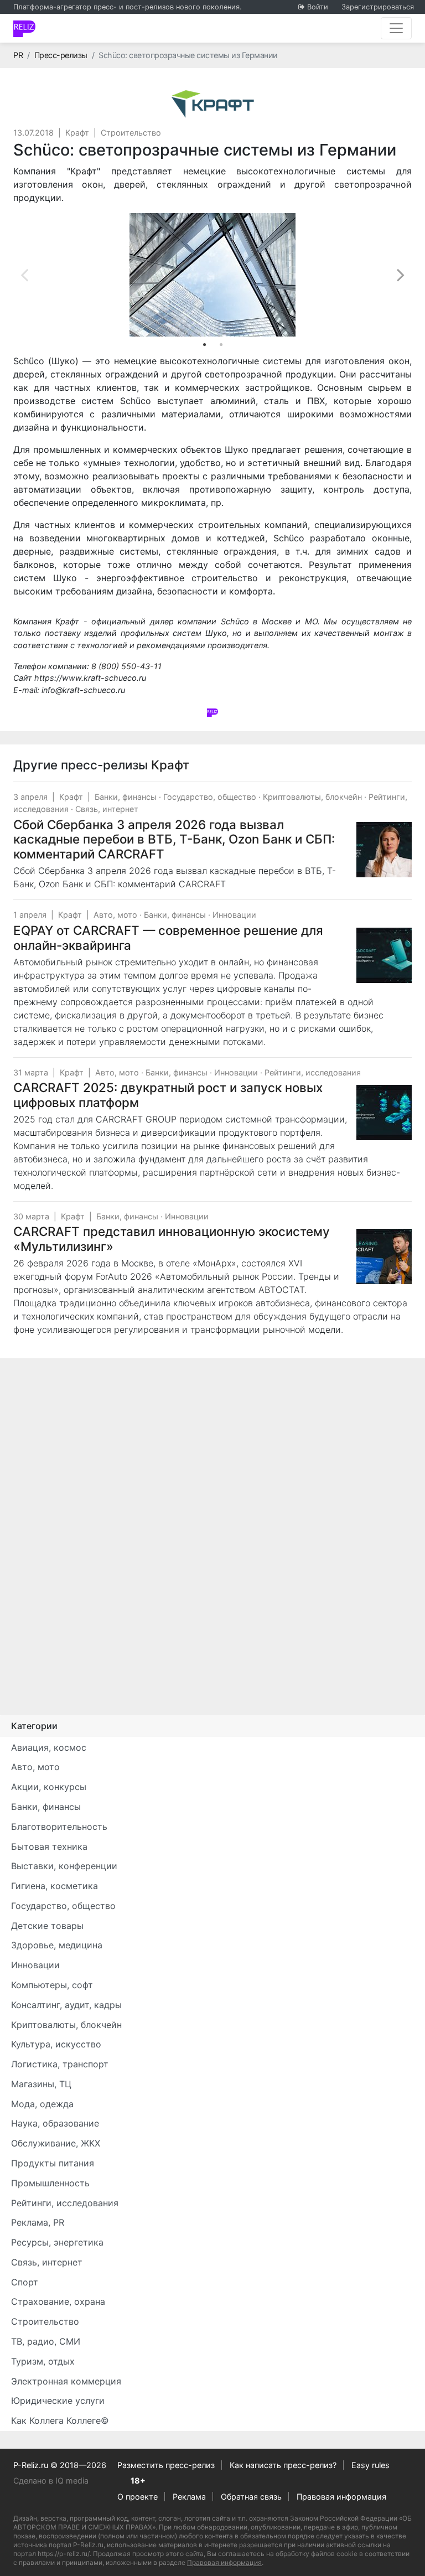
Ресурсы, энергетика (57, 2242)
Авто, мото (115, 915)
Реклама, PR (38, 2222)
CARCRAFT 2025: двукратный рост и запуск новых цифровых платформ (168, 1095)
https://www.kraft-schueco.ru (90, 678)
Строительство (131, 133)
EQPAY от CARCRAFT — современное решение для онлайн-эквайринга (168, 938)
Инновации (234, 915)
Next (401, 275)
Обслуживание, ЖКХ (56, 2143)
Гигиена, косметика (55, 1886)
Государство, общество (210, 797)
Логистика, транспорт (60, 2064)
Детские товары (47, 1926)
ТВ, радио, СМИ (46, 2341)
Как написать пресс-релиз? (283, 2465)
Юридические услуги (58, 2401)
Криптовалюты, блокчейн (312, 797)
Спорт (25, 2282)
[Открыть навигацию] (396, 28)
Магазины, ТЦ (41, 2084)
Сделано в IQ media (51, 2481)
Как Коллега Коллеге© (60, 2420)
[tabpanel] (212, 275)
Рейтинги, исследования (313, 1072)
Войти (318, 7)
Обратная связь (251, 2497)
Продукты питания (53, 2163)
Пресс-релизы (61, 55)
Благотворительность (59, 1827)
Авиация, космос (49, 1747)
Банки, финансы (126, 797)
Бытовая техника (49, 1846)
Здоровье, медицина (57, 1945)
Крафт (77, 133)
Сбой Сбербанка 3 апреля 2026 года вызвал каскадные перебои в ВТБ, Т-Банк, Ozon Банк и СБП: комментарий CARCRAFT (174, 839)
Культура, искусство (56, 2044)
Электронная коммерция (66, 2381)
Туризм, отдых (43, 2361)
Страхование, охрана (58, 2301)
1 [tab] (204, 345)
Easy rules (370, 2465)
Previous (24, 275)
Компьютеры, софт (52, 1985)
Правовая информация (341, 2497)
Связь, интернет (107, 809)
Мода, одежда (42, 2104)
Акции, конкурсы (49, 1787)
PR (18, 55)
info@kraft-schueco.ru (83, 690)
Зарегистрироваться (378, 7)
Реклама (189, 2497)
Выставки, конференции (64, 1866)
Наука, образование (55, 2123)
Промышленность (50, 2183)
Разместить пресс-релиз (166, 2465)
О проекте (138, 2497)
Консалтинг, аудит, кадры (66, 2005)
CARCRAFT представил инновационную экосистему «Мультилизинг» (172, 1239)
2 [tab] (221, 345)
